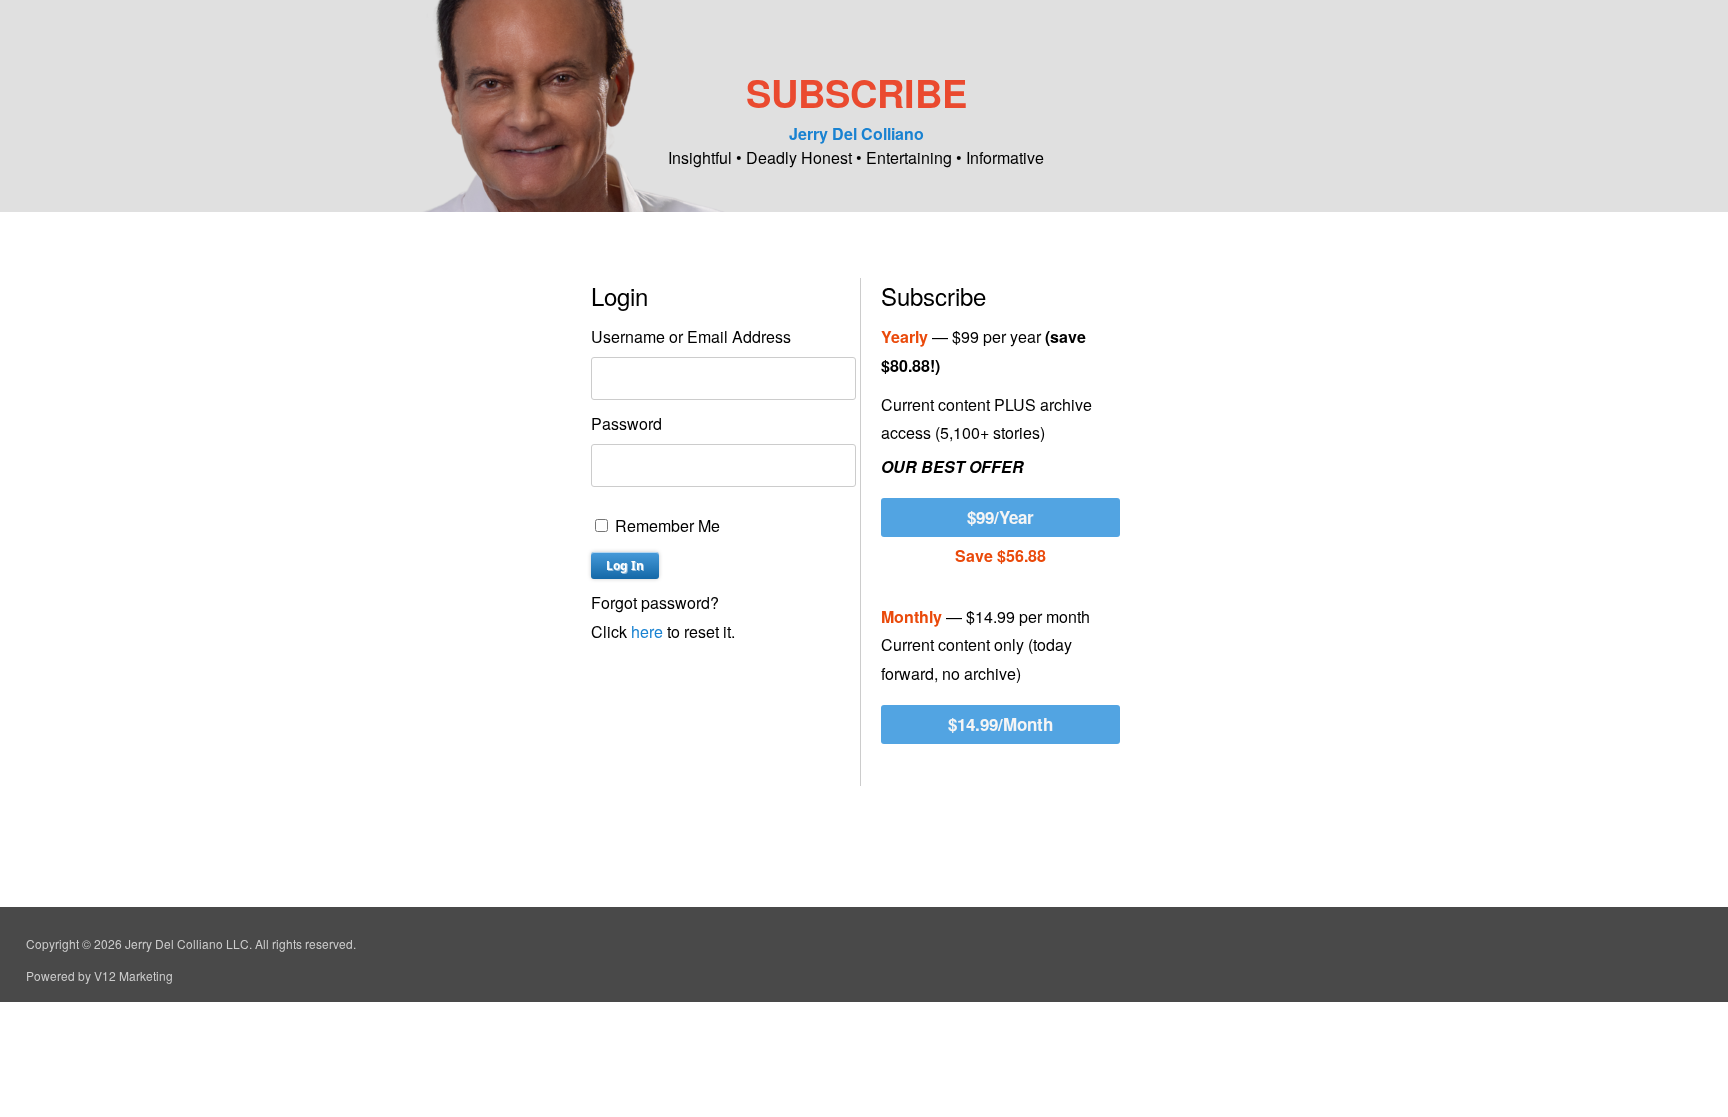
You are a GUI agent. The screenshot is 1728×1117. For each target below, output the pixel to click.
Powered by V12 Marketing (99, 975)
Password (626, 423)
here (647, 631)
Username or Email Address (691, 336)
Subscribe (856, 92)
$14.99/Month (1000, 724)
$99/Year (1000, 517)
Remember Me (665, 525)
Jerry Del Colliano (856, 133)
